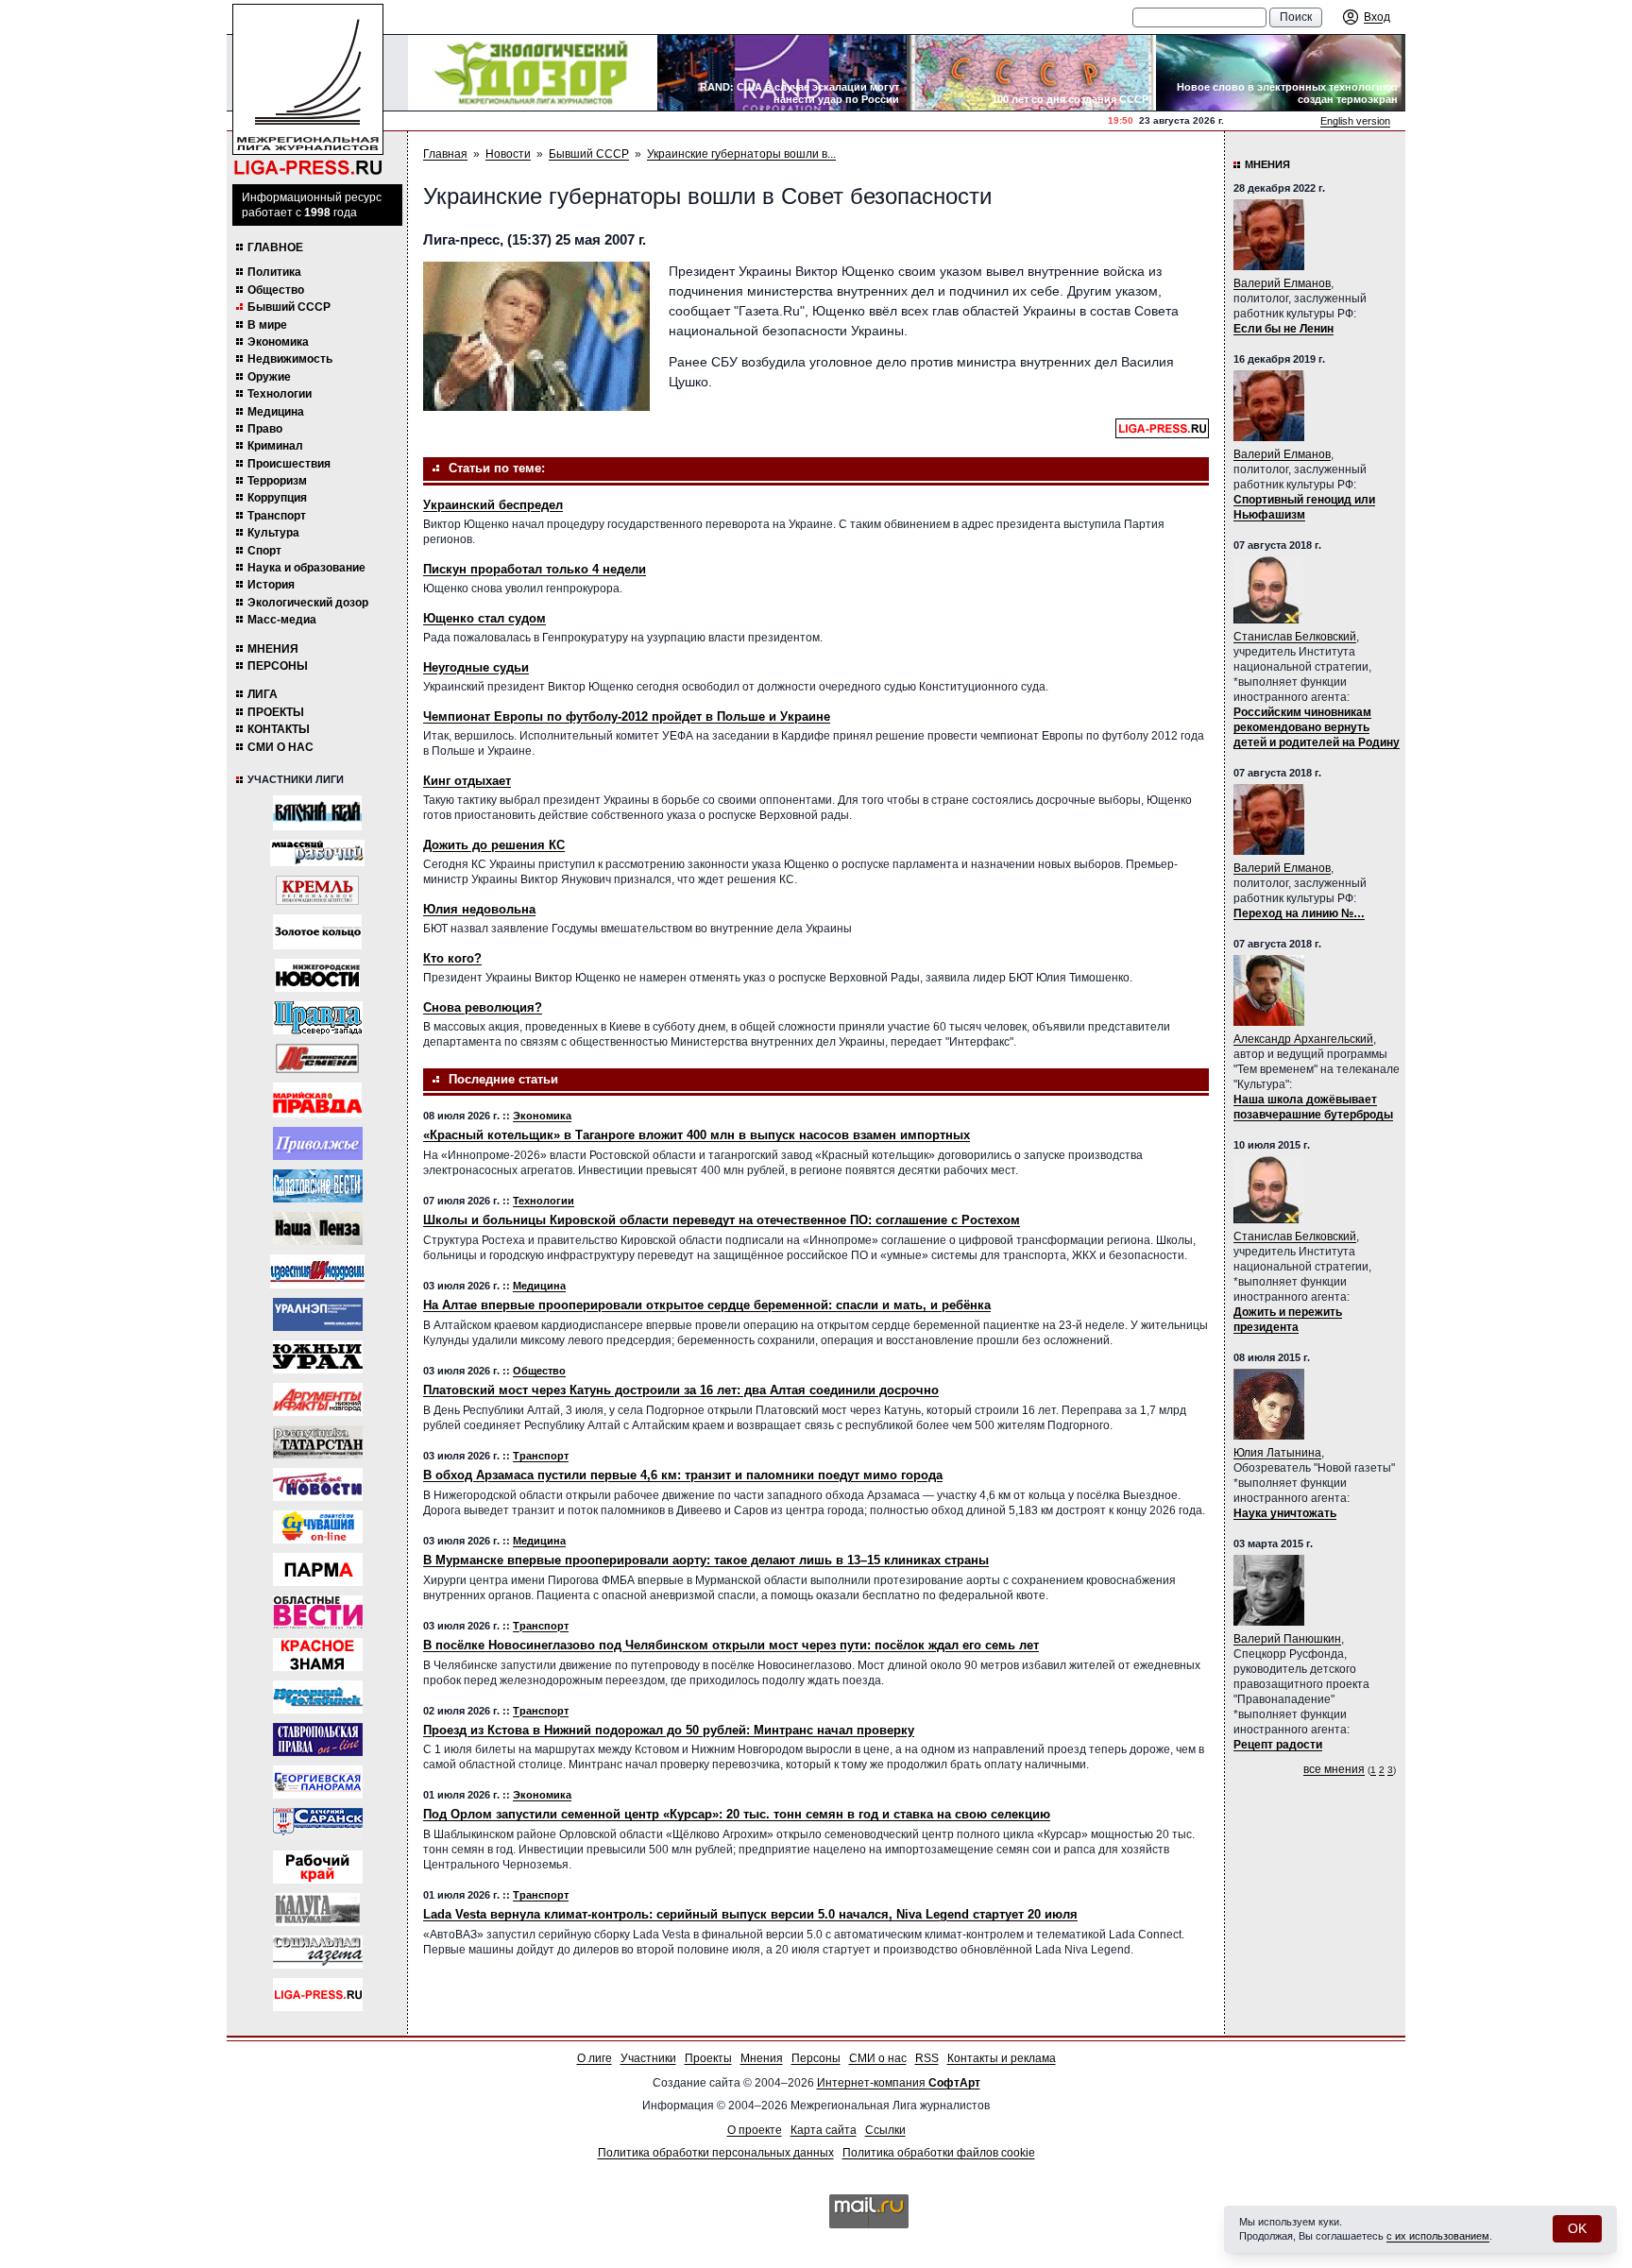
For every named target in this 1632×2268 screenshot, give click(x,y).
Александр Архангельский (1303, 1039)
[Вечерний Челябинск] (318, 1697)
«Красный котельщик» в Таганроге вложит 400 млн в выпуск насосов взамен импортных (697, 1135)
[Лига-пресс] (318, 1995)
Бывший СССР (289, 307)
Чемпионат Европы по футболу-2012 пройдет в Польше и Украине (627, 716)
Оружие (269, 377)
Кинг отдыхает (467, 781)
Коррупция (277, 498)
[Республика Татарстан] (318, 1442)
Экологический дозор (308, 603)
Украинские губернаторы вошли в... (741, 154)
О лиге (595, 2058)
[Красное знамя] (318, 1654)
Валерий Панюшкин (1287, 1639)
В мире (267, 325)
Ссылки (885, 2130)
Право (265, 429)
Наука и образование (306, 568)
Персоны (278, 666)
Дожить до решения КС (494, 845)
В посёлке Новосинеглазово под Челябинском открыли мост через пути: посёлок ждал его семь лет (731, 1645)
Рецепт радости (1278, 1745)
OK (1577, 2228)
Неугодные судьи (476, 667)
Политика (274, 272)
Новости (508, 154)
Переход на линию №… (1299, 913)
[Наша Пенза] (318, 1228)
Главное (275, 247)
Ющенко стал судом (484, 618)
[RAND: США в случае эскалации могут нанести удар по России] (782, 73)
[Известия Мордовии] (317, 1271)
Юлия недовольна (479, 909)
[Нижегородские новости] (317, 975)
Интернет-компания (899, 2083)
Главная (445, 154)
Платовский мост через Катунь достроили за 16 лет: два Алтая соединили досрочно (681, 1390)
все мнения (1334, 1769)
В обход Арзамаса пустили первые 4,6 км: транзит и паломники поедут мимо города (683, 1475)
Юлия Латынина (1277, 1453)
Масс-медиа (282, 620)
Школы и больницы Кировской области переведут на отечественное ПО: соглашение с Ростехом (722, 1220)
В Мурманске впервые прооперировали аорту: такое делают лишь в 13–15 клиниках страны (706, 1560)
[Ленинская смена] (317, 1058)
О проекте (755, 2130)
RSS (927, 2058)
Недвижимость (290, 359)
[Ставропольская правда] (318, 1739)
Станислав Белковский (1295, 637)
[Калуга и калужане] (317, 1910)
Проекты (276, 712)
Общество (276, 290)
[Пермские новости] (318, 1484)
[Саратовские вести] (318, 1186)
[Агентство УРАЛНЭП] (318, 1314)
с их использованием (1438, 2236)
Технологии (280, 394)
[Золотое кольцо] (317, 932)
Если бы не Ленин (1283, 329)
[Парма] (318, 1569)
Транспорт (277, 516)
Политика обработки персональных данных (716, 2153)
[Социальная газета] (318, 1952)
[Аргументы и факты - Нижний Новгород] (318, 1399)
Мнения (273, 649)
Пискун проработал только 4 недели (535, 569)
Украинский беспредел (493, 505)
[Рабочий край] (318, 1867)
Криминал (275, 446)
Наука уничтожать (1285, 1513)
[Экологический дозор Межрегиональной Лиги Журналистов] (533, 73)
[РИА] (317, 890)
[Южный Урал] (318, 1357)
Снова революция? (483, 1007)
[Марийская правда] (317, 1100)
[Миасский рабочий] (317, 853)
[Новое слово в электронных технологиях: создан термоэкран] (1281, 73)
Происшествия (289, 464)
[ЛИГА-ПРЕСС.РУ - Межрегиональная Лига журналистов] (308, 90)
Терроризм (277, 481)
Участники (648, 2058)
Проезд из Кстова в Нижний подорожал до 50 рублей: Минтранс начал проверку (669, 1730)
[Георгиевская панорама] (318, 1782)
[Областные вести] (318, 1612)
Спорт (264, 551)
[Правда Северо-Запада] (318, 1018)
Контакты (279, 729)
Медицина (276, 412)
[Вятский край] (317, 813)
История (271, 585)
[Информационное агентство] (318, 1143)
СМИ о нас (280, 747)
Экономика (278, 342)
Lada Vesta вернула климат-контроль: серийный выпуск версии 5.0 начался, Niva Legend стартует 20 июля (750, 1914)
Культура (273, 533)
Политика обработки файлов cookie (939, 2153)
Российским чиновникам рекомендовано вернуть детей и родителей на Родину (1317, 727)
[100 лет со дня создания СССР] (1031, 73)
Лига (263, 694)
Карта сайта (824, 2130)
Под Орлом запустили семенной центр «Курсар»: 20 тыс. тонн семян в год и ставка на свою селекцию (737, 1814)
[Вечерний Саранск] (318, 1825)
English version (1355, 121)
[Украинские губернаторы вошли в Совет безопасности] (536, 336)
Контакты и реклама (1002, 2058)
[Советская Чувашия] (318, 1527)
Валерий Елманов (1282, 283)
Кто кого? (452, 958)
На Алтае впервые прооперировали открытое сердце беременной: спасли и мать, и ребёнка (707, 1305)
